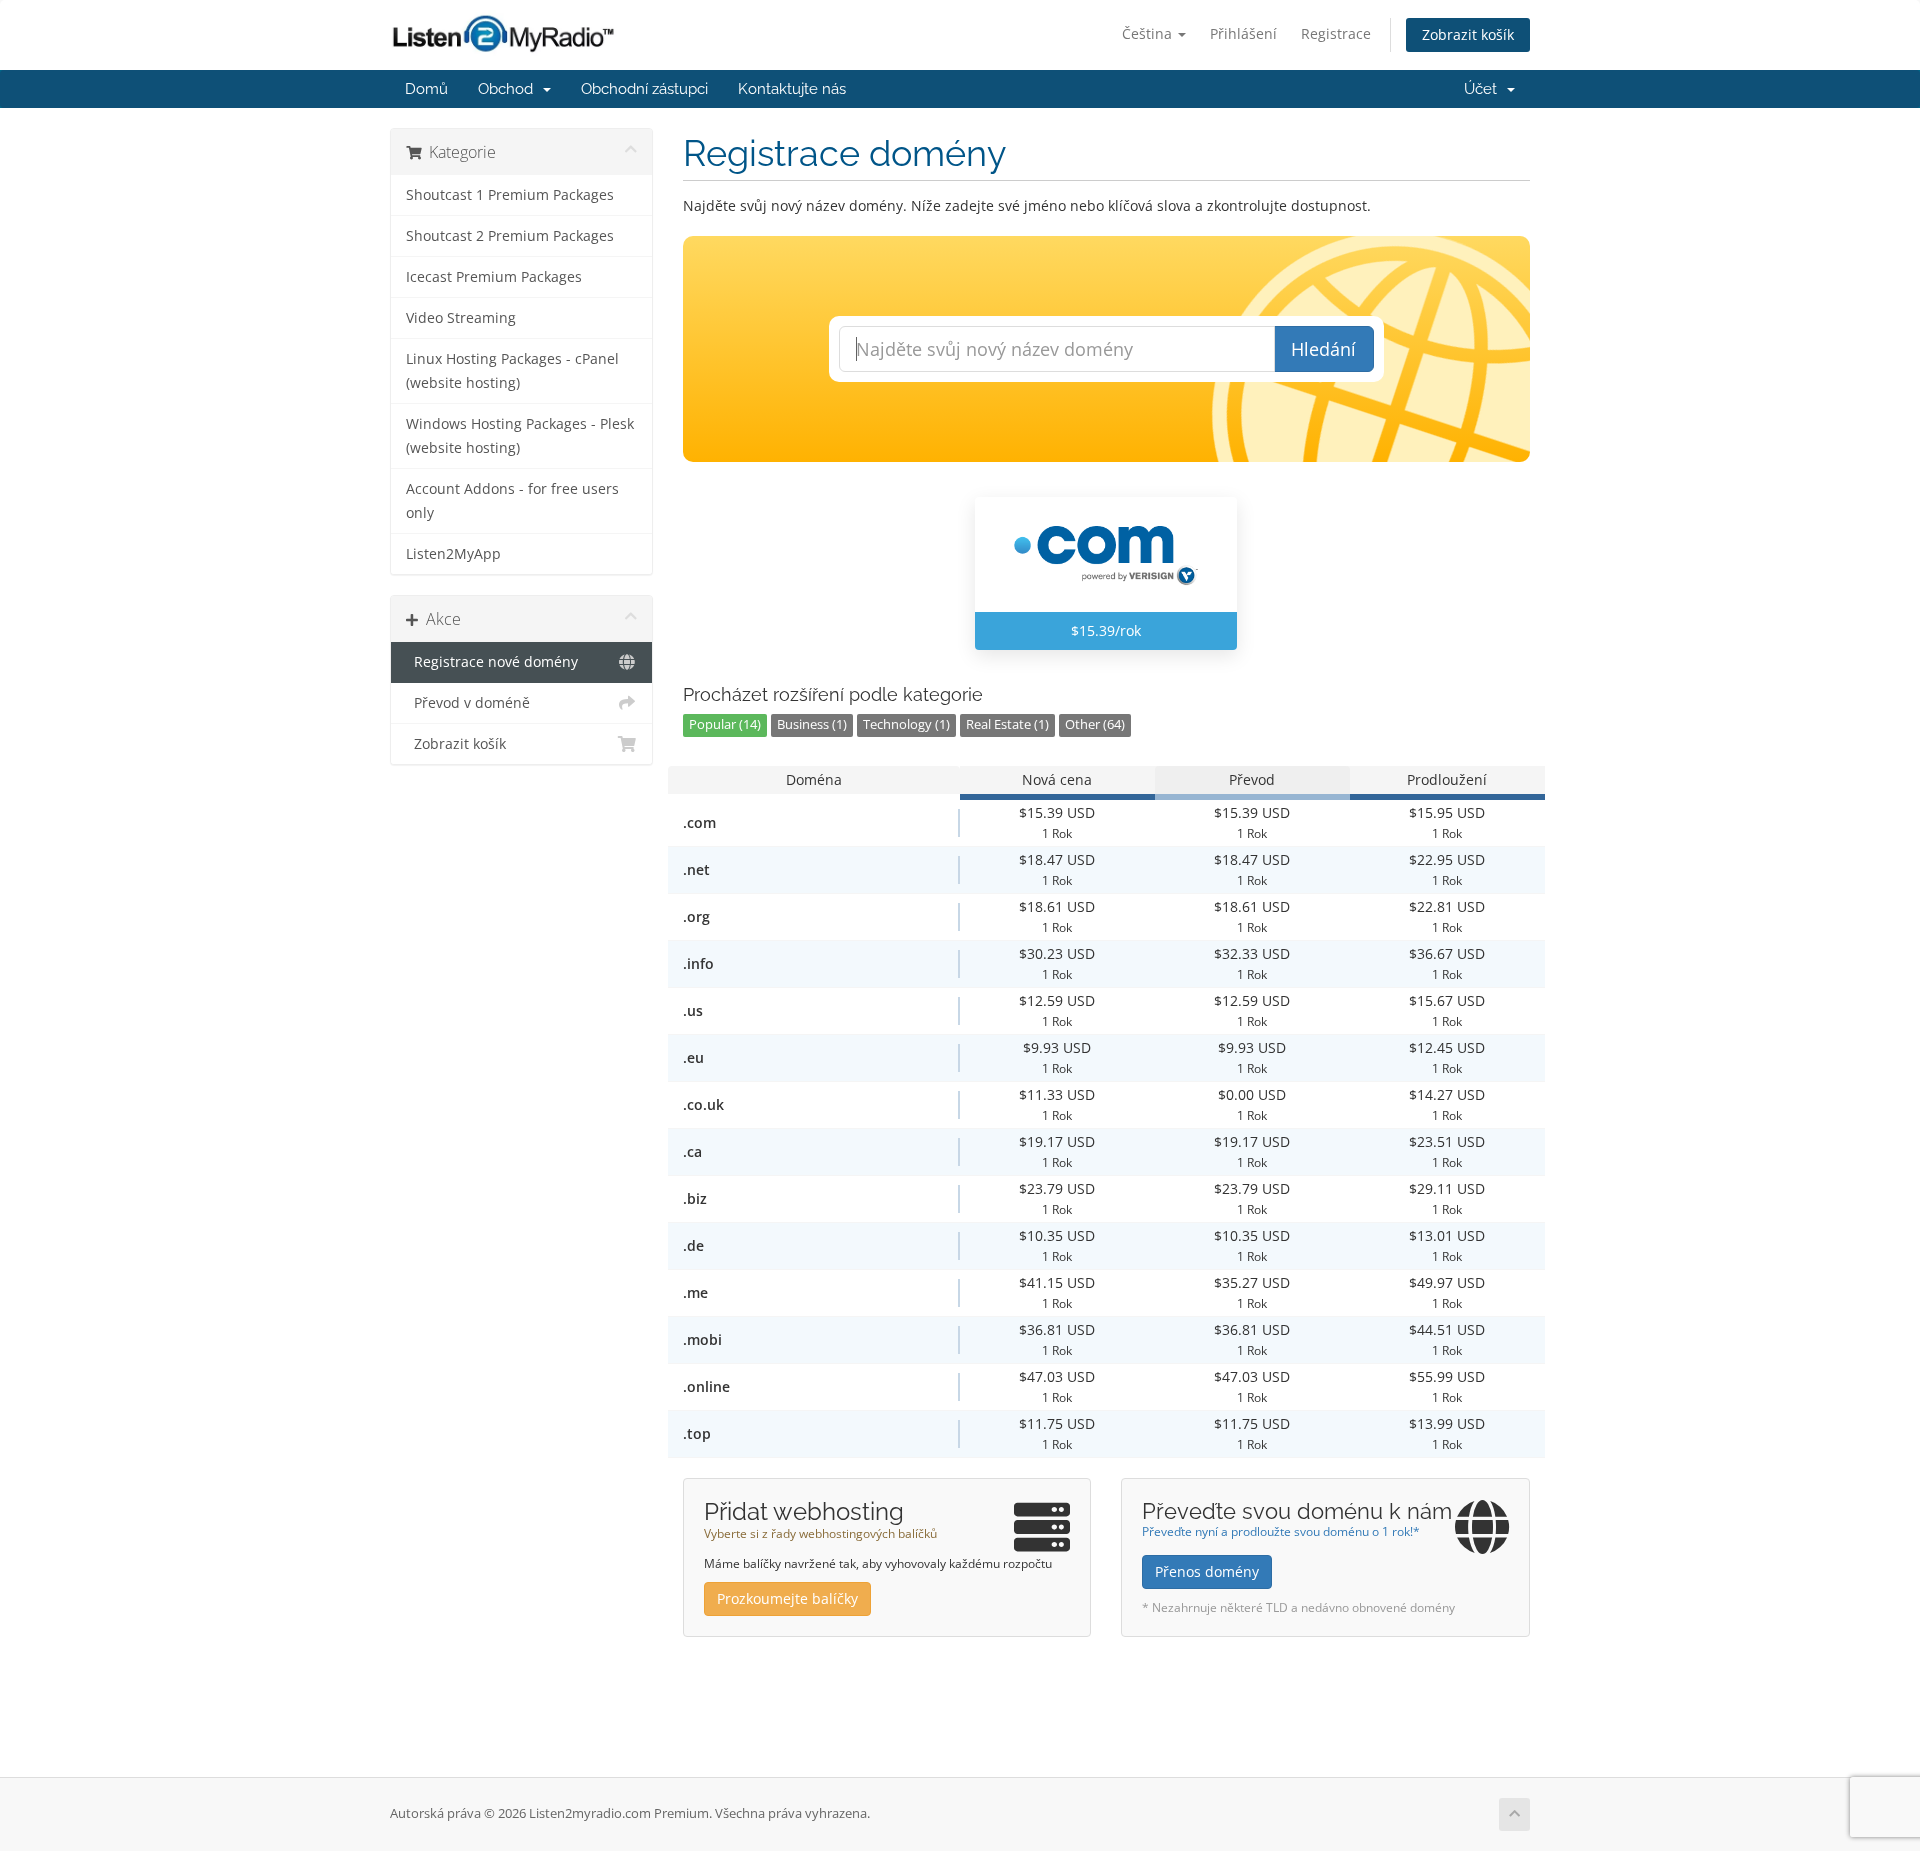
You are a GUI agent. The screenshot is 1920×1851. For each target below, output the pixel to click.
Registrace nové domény (492, 662)
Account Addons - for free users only (512, 501)
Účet (1484, 89)
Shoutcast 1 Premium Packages (510, 195)
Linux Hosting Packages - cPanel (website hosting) (512, 371)
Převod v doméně (468, 703)
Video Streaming (461, 318)
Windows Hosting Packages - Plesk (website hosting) (520, 436)
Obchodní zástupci (644, 89)
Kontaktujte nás (792, 89)
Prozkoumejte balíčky (787, 1598)
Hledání (1323, 349)
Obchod (509, 89)
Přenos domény (1207, 1571)
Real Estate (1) (1007, 724)
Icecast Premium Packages (494, 277)
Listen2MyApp (453, 554)
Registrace (1336, 33)
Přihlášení (1243, 33)
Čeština (1149, 33)
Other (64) (1095, 724)
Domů (426, 89)
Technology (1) (906, 724)
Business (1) (812, 724)
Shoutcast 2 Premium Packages (510, 236)
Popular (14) (725, 724)
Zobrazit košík (1468, 34)
